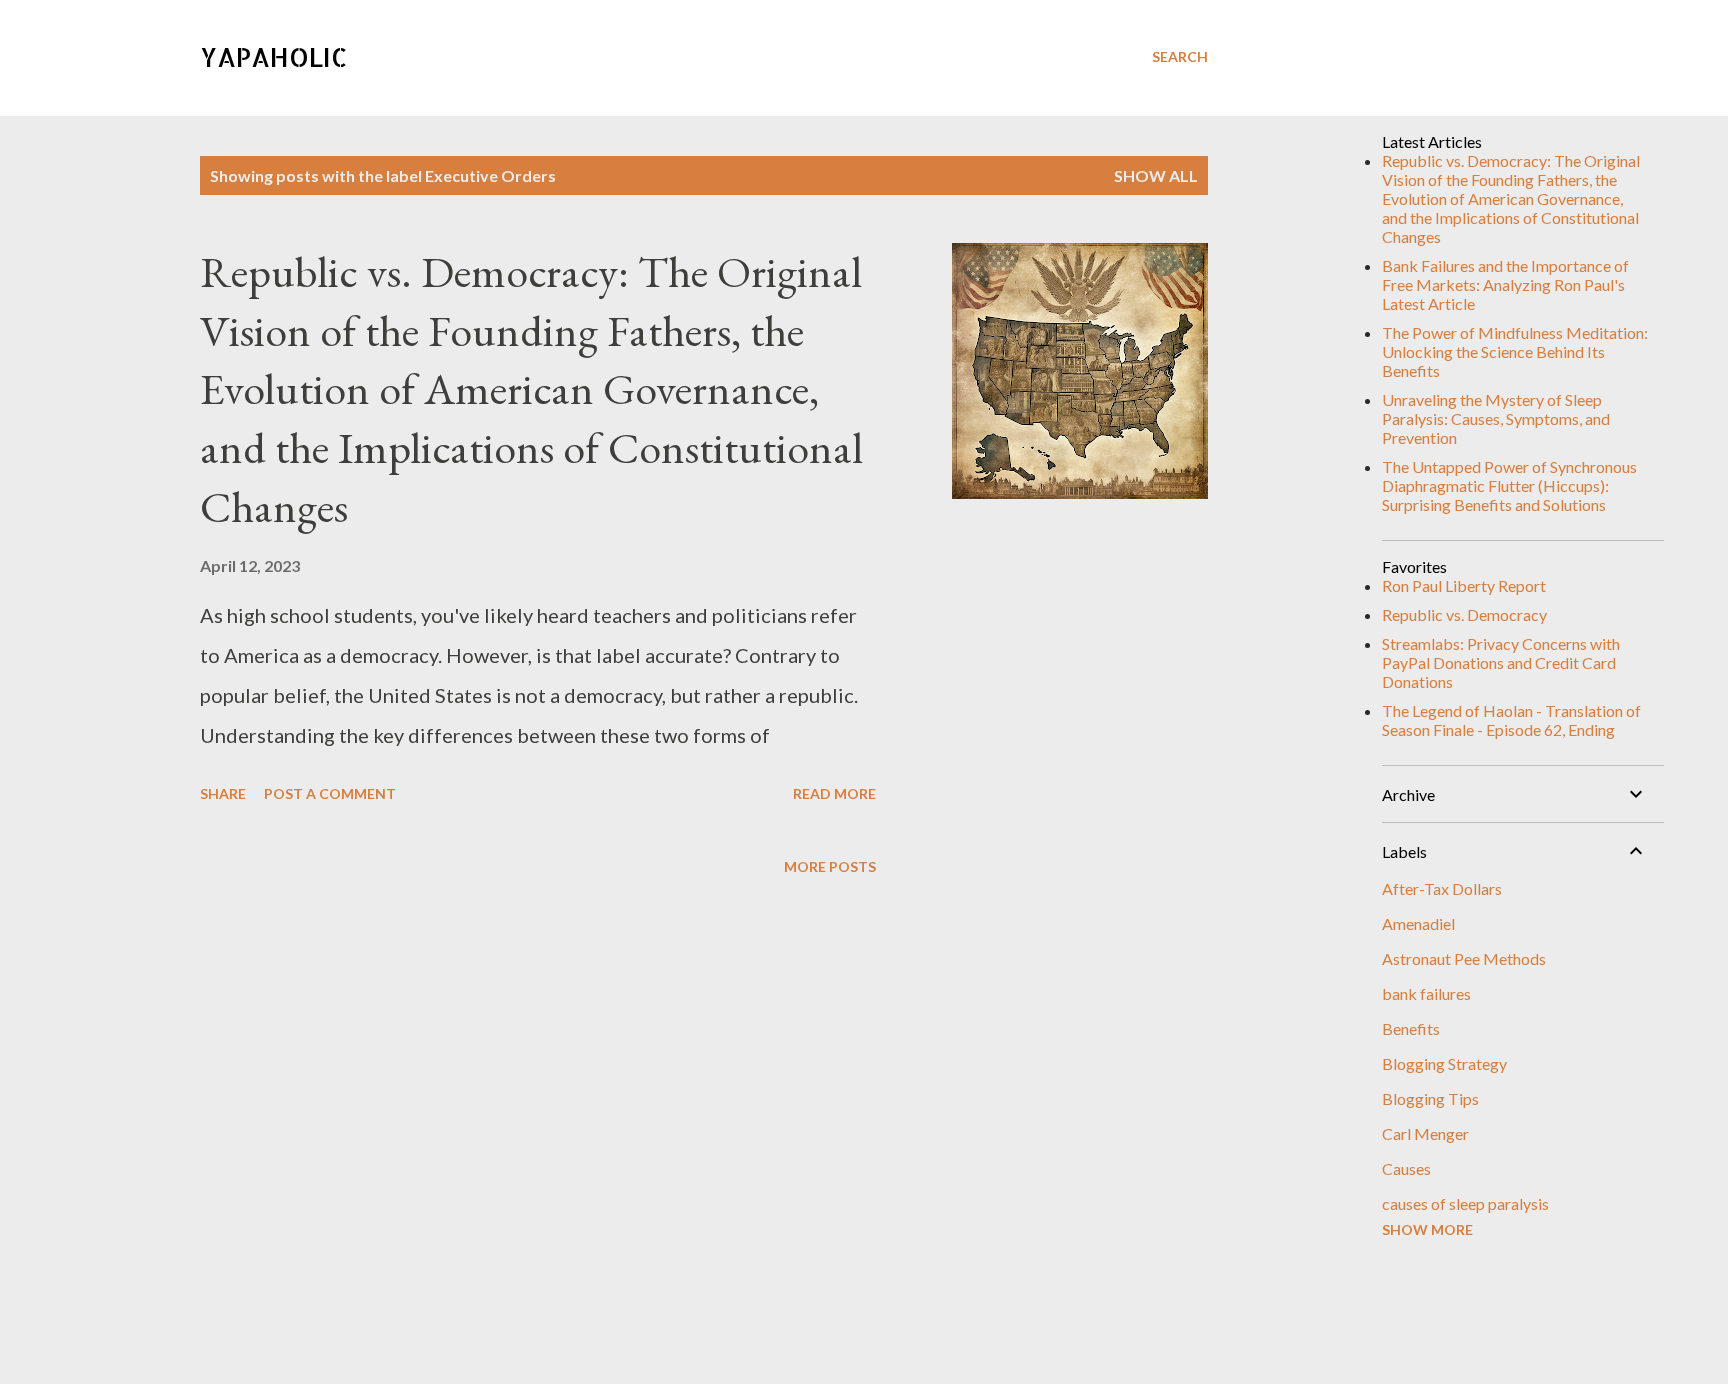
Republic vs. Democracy (1464, 614)
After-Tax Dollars (1442, 888)
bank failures (1426, 993)
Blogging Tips (1430, 1098)
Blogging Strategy (1444, 1063)
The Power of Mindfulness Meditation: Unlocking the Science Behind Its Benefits (1515, 351)
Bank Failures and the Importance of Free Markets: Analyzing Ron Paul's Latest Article (1505, 284)
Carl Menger (1425, 1133)
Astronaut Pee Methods (1464, 958)
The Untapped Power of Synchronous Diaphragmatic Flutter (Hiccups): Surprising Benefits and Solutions (1509, 485)
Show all (1156, 175)
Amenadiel (1418, 923)
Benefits (1411, 1028)
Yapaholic (274, 56)
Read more (834, 793)
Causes (1406, 1168)
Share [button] (223, 793)
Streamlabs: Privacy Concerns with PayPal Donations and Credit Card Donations (1501, 662)
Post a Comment (330, 793)
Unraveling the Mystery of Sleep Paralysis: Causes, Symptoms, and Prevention (1496, 418)
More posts (830, 866)
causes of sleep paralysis (1465, 1203)
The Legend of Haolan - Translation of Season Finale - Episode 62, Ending (1511, 720)
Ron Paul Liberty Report (1464, 585)
